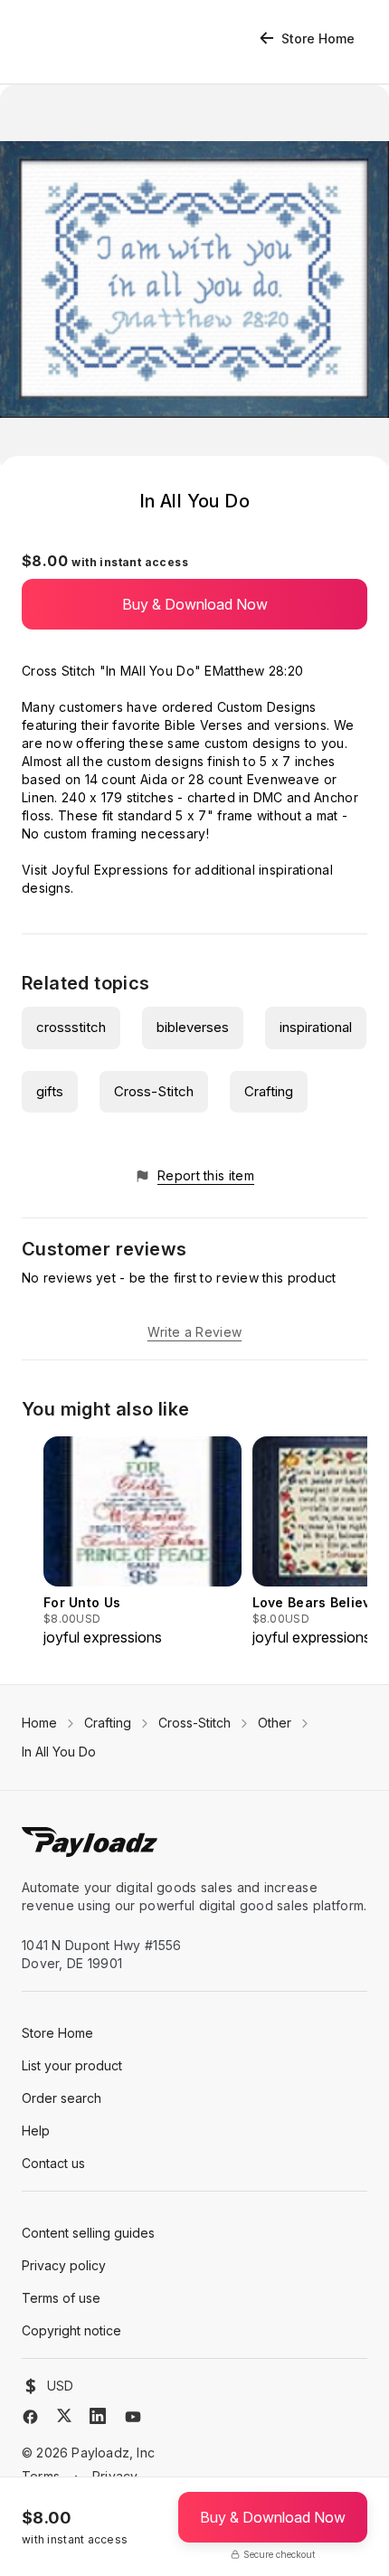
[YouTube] (133, 2417)
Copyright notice (71, 2330)
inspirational (316, 1027)
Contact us (53, 2163)
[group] (142, 1542)
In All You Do (59, 1752)
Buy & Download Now (195, 604)
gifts (50, 1091)
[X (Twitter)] (64, 2415)
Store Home (318, 38)
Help (36, 2131)
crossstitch (71, 1027)
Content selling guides (88, 2233)
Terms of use (61, 2298)
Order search (62, 2098)
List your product (72, 2065)
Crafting (269, 1091)
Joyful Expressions (110, 870)
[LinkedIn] (98, 2416)
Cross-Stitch (154, 1091)
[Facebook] (30, 2417)
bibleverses (193, 1027)
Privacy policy (64, 2265)
